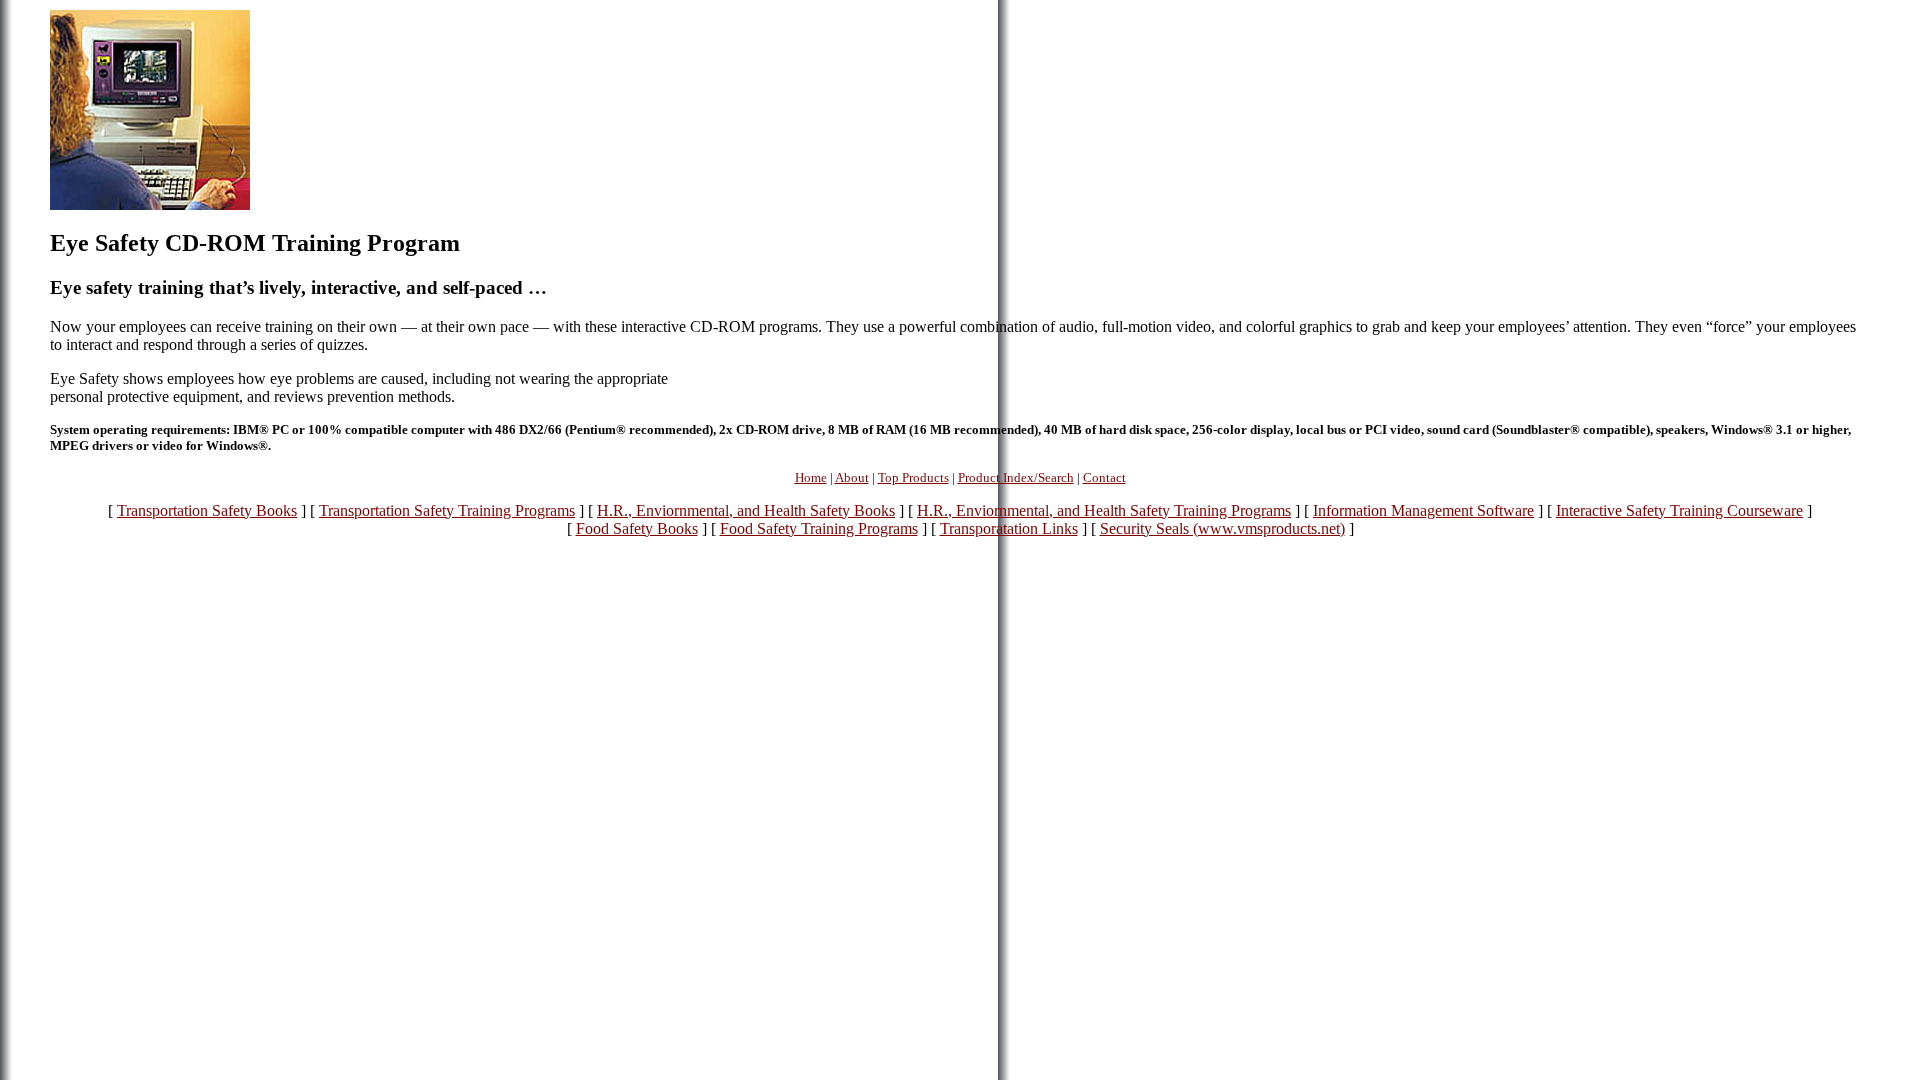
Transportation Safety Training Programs (447, 510)
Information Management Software (1423, 510)
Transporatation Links (1009, 528)
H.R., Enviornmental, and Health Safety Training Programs (1104, 510)
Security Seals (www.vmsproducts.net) (1222, 528)
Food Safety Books (637, 528)
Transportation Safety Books (207, 510)
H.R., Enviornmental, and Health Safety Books (746, 510)
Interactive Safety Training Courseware (1679, 510)
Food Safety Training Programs (819, 528)
